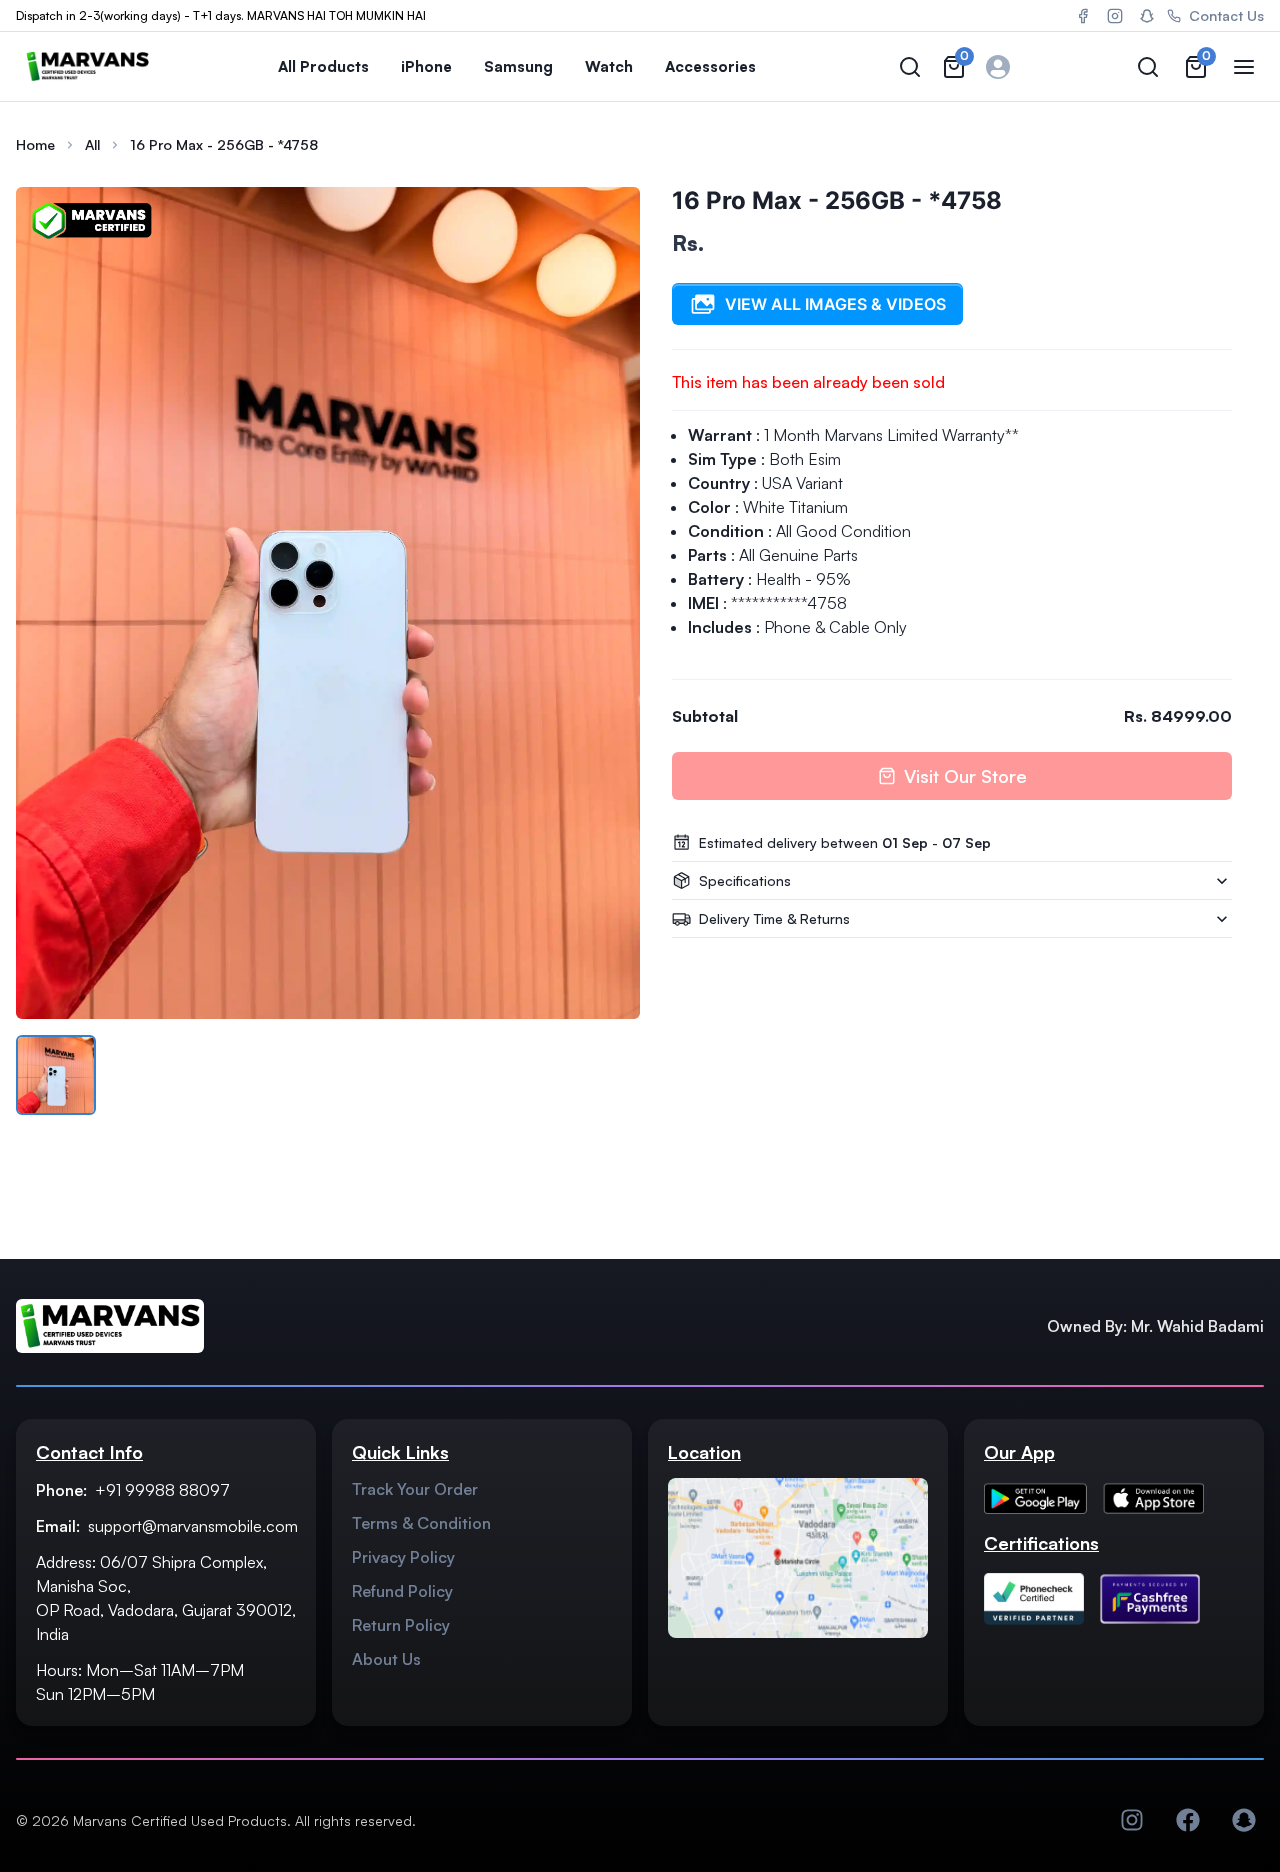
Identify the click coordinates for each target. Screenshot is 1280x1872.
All (92, 144)
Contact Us (1226, 15)
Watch (609, 66)
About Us (386, 1659)
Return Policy (401, 1625)
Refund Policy (402, 1591)
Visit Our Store (965, 776)
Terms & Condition (421, 1523)
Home (35, 144)
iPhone (426, 66)
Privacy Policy (403, 1557)
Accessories (710, 66)
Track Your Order (415, 1489)
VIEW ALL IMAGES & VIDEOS (835, 304)
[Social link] (1132, 1820)
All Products (323, 66)
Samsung (518, 66)
